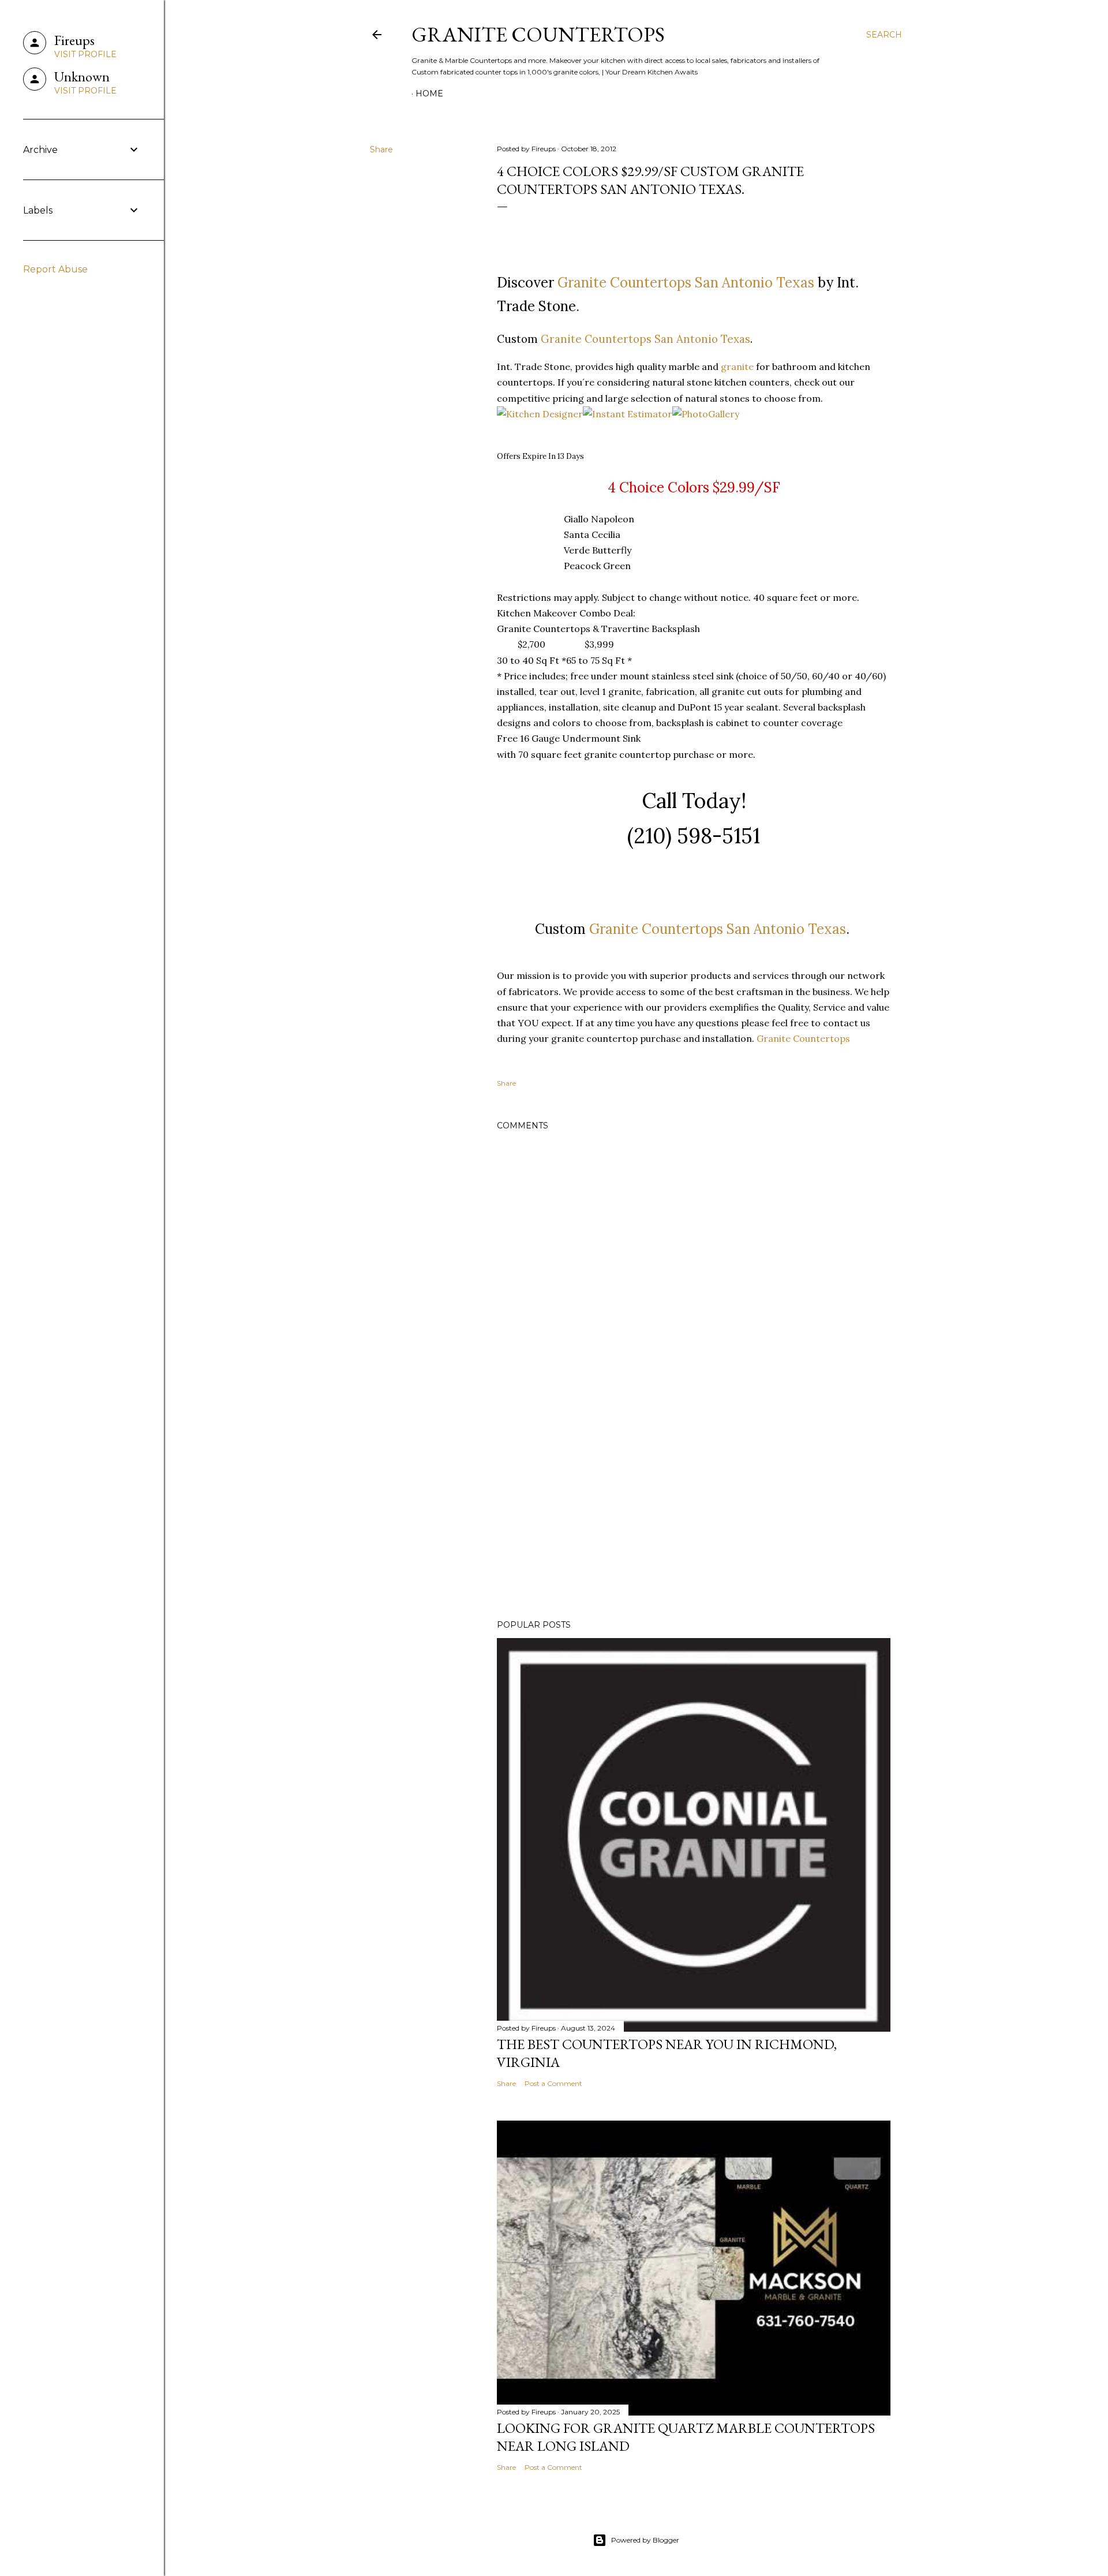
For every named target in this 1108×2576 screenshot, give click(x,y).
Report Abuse (55, 269)
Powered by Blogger (645, 2540)
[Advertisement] (694, 1510)
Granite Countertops (538, 34)
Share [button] (381, 149)
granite (737, 367)
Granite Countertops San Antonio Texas (686, 283)
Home (429, 94)
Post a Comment (553, 2083)
